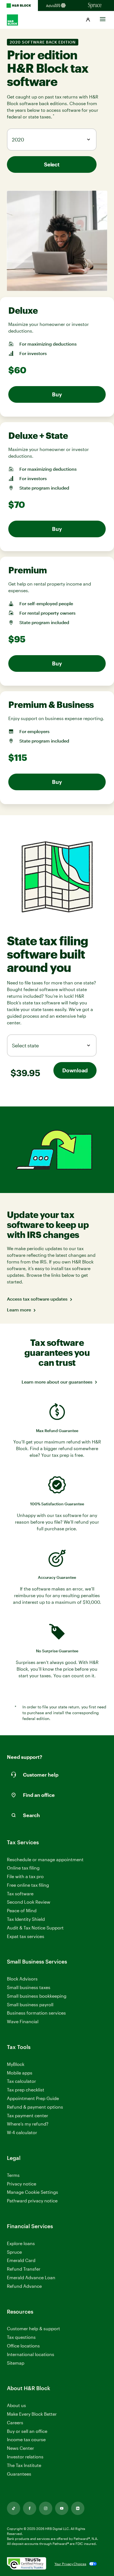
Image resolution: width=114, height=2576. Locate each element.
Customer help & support (33, 2329)
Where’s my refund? (28, 2124)
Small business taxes (29, 1987)
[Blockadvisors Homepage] (57, 6)
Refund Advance (24, 2286)
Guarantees (19, 2474)
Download (75, 1070)
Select (52, 164)
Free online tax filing (28, 1885)
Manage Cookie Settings (33, 2192)
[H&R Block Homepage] (19, 6)
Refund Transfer (24, 2269)
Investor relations (25, 2457)
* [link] (54, 116)
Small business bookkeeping (37, 1996)
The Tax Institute (24, 2465)
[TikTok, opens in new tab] (14, 2508)
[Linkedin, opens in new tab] (78, 2508)
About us (16, 2405)
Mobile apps (20, 2073)
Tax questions (21, 2337)
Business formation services (36, 2013)
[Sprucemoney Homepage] (95, 6)
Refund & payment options (35, 2107)
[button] (88, 20)
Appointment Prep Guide (33, 2098)
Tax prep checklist (26, 2090)
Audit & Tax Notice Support (35, 1928)
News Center (20, 2448)
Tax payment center (28, 2115)
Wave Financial (23, 2022)
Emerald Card (21, 2260)
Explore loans (21, 2243)
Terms (13, 2175)
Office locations (23, 2346)
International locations (31, 2355)
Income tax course (26, 2439)
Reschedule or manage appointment (45, 1859)
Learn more (19, 1310)
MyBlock (16, 2064)
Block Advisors (22, 1979)
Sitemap (16, 2363)
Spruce (14, 2252)
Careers (15, 2423)
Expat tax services (26, 1937)
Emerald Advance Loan (31, 2277)
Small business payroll (30, 2004)
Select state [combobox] (25, 1045)
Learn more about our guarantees (57, 1382)
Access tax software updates (37, 1299)
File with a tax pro (25, 1876)
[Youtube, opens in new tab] (62, 2508)
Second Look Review (29, 1902)
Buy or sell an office (27, 2431)
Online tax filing (23, 1868)
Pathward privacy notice (32, 2201)
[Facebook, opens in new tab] (30, 2508)
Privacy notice (22, 2184)
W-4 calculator (22, 2132)
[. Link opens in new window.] (27, 2564)
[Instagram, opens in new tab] (46, 2508)
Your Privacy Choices (70, 2564)
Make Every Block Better (32, 2414)
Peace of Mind (22, 1910)
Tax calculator (21, 2081)
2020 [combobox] (18, 140)
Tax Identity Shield (26, 1919)
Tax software (20, 1894)
